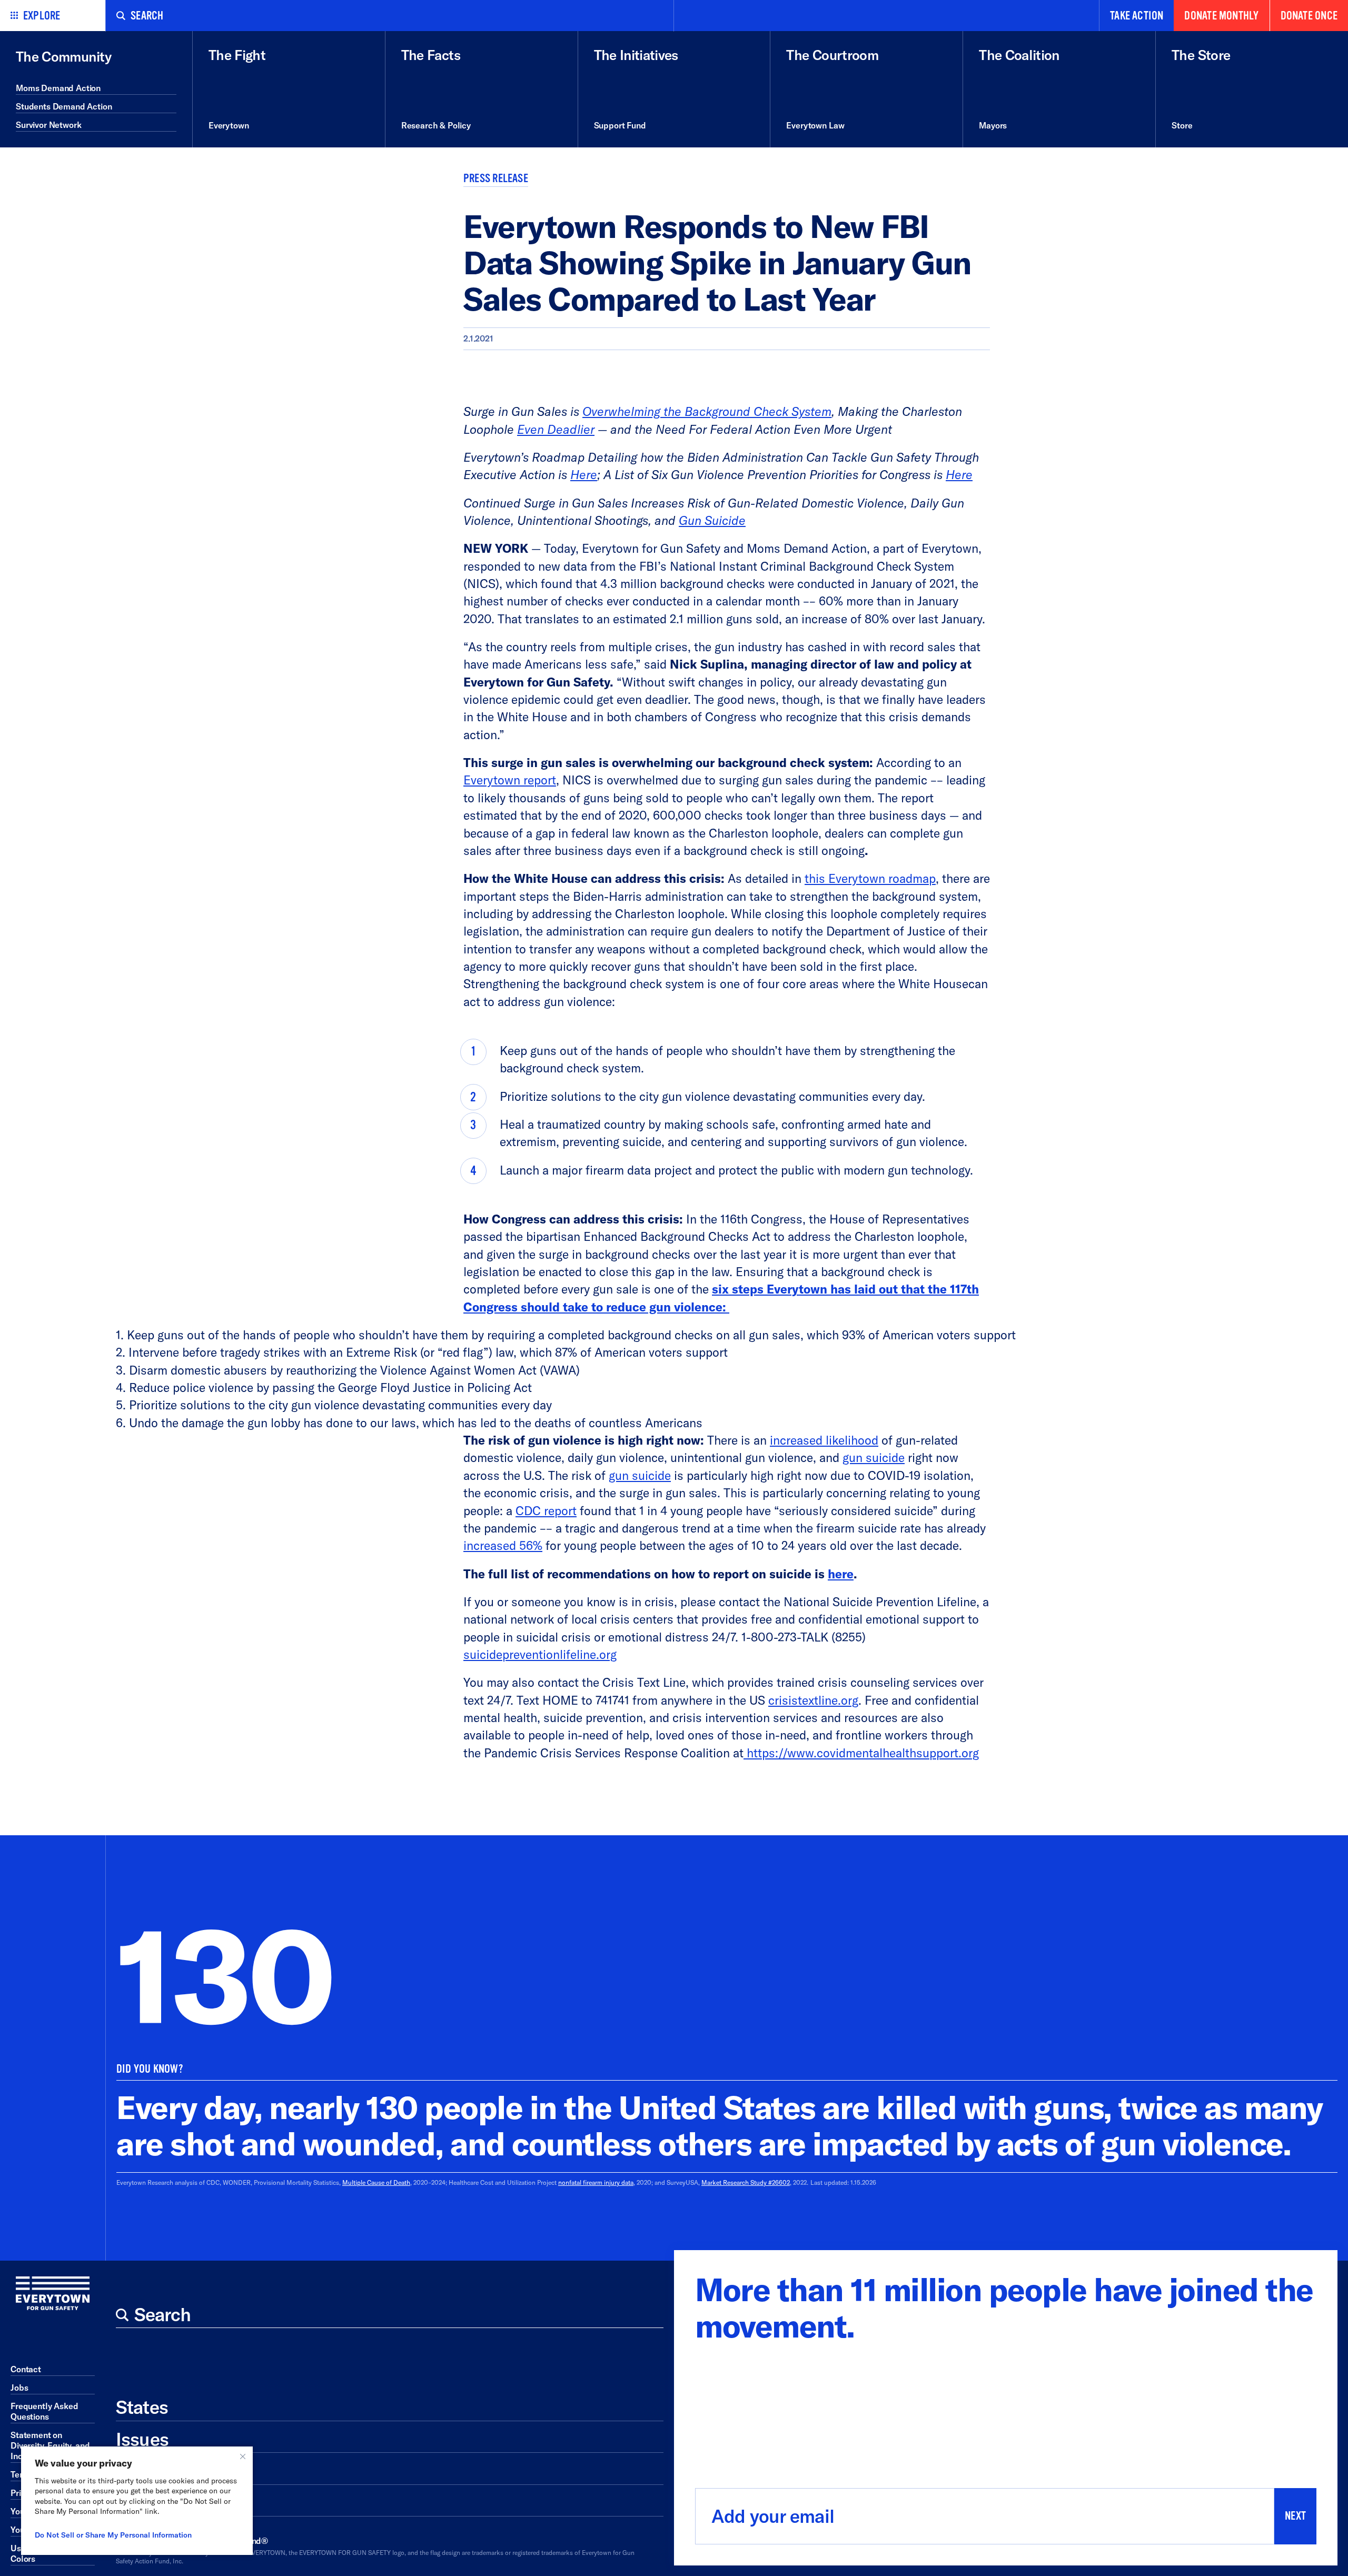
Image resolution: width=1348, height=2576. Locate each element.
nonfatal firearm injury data (596, 2182)
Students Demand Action (64, 106)
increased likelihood (824, 1440)
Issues (142, 2439)
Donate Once (1309, 16)
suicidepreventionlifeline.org (540, 1654)
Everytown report (510, 780)
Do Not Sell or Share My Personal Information (113, 2535)
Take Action (1137, 16)
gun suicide (874, 1458)
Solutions (155, 2471)
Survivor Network (48, 125)
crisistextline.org (813, 1700)
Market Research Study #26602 (746, 2182)
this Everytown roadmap (870, 878)
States (142, 2407)
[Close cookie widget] (243, 2456)
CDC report (546, 1511)
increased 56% (503, 1545)
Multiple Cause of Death (376, 2182)
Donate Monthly (1221, 16)
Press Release (496, 178)
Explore (42, 16)
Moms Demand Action (58, 88)
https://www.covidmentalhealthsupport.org (861, 1753)
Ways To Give (170, 2503)
